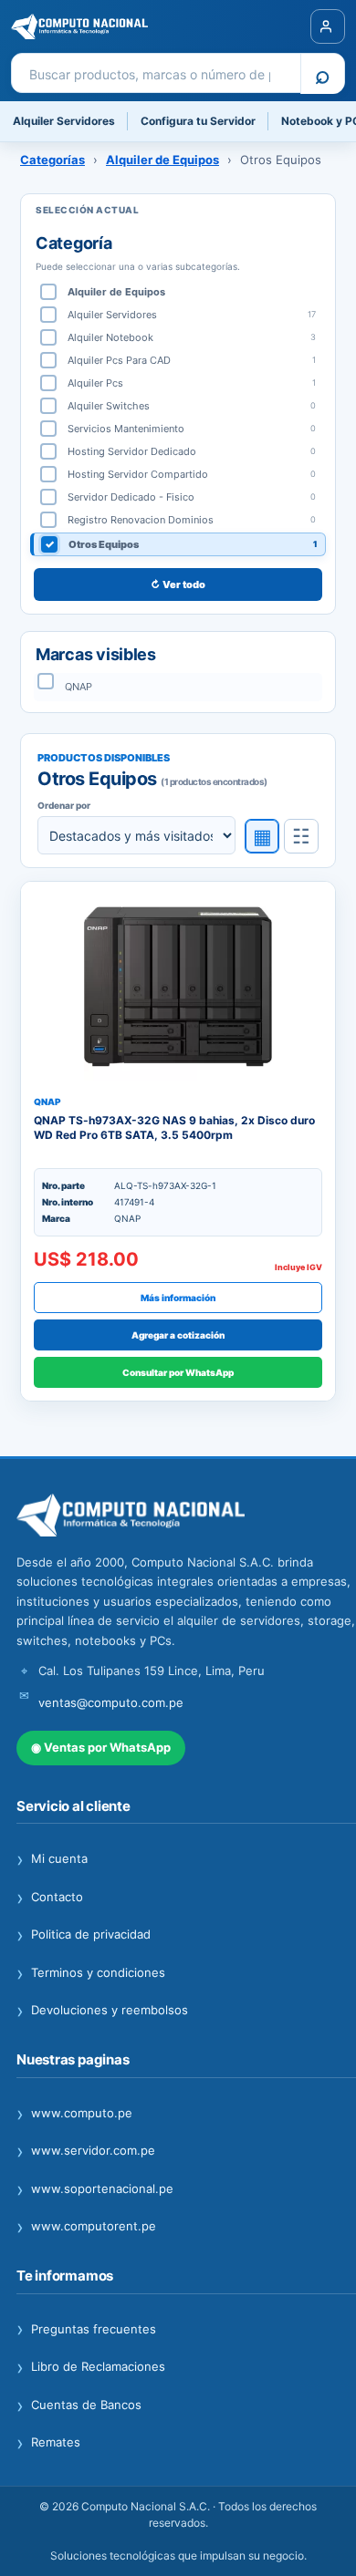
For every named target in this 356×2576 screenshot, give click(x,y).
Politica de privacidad (84, 1935)
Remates (48, 2443)
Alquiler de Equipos (162, 160)
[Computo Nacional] (105, 26)
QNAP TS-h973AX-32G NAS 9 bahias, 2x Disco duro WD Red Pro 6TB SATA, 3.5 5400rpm (174, 1128)
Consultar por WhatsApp (178, 1372)
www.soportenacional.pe (95, 2189)
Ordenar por (64, 805)
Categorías (52, 160)
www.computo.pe (74, 2114)
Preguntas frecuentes (86, 2330)
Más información (178, 1298)
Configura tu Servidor (198, 121)
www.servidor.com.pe (86, 2151)
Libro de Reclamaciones (91, 2367)
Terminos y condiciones (91, 1973)
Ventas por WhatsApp (101, 1747)
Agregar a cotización (178, 1335)
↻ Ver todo (178, 585)
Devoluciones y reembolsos (102, 2011)
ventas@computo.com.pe (111, 1702)
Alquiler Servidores (64, 121)
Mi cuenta (52, 1859)
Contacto (50, 1898)
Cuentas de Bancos (79, 2405)
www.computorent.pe (86, 2227)
